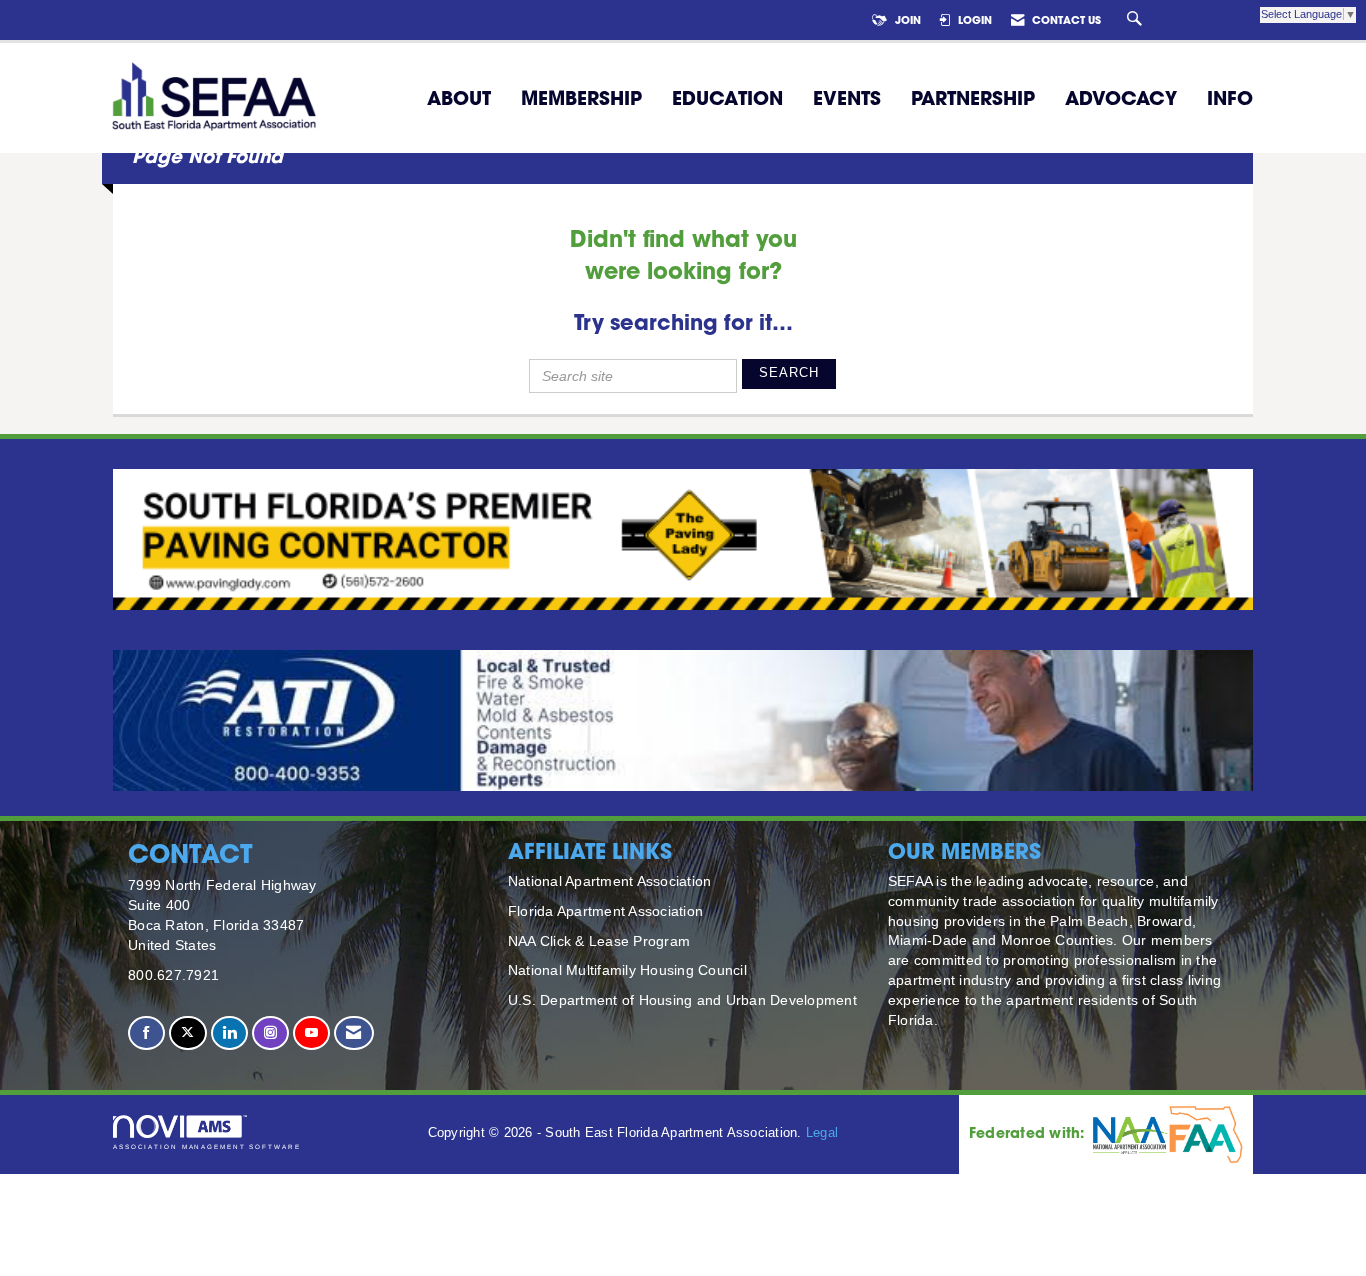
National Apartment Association (610, 881)
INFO (1230, 98)
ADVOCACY (1121, 98)
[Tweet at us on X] (187, 1033)
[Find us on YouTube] (311, 1033)
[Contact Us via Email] (353, 1033)
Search (789, 373)
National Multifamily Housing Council (627, 970)
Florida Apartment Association (605, 911)
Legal (822, 1133)
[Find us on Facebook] (146, 1033)
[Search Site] (1137, 20)
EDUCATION (727, 98)
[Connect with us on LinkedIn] (229, 1033)
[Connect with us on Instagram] (270, 1033)
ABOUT (459, 98)
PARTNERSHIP (973, 98)
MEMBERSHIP (581, 98)
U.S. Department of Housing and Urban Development (682, 1000)
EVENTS (847, 98)
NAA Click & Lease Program (599, 941)
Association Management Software (207, 1146)
